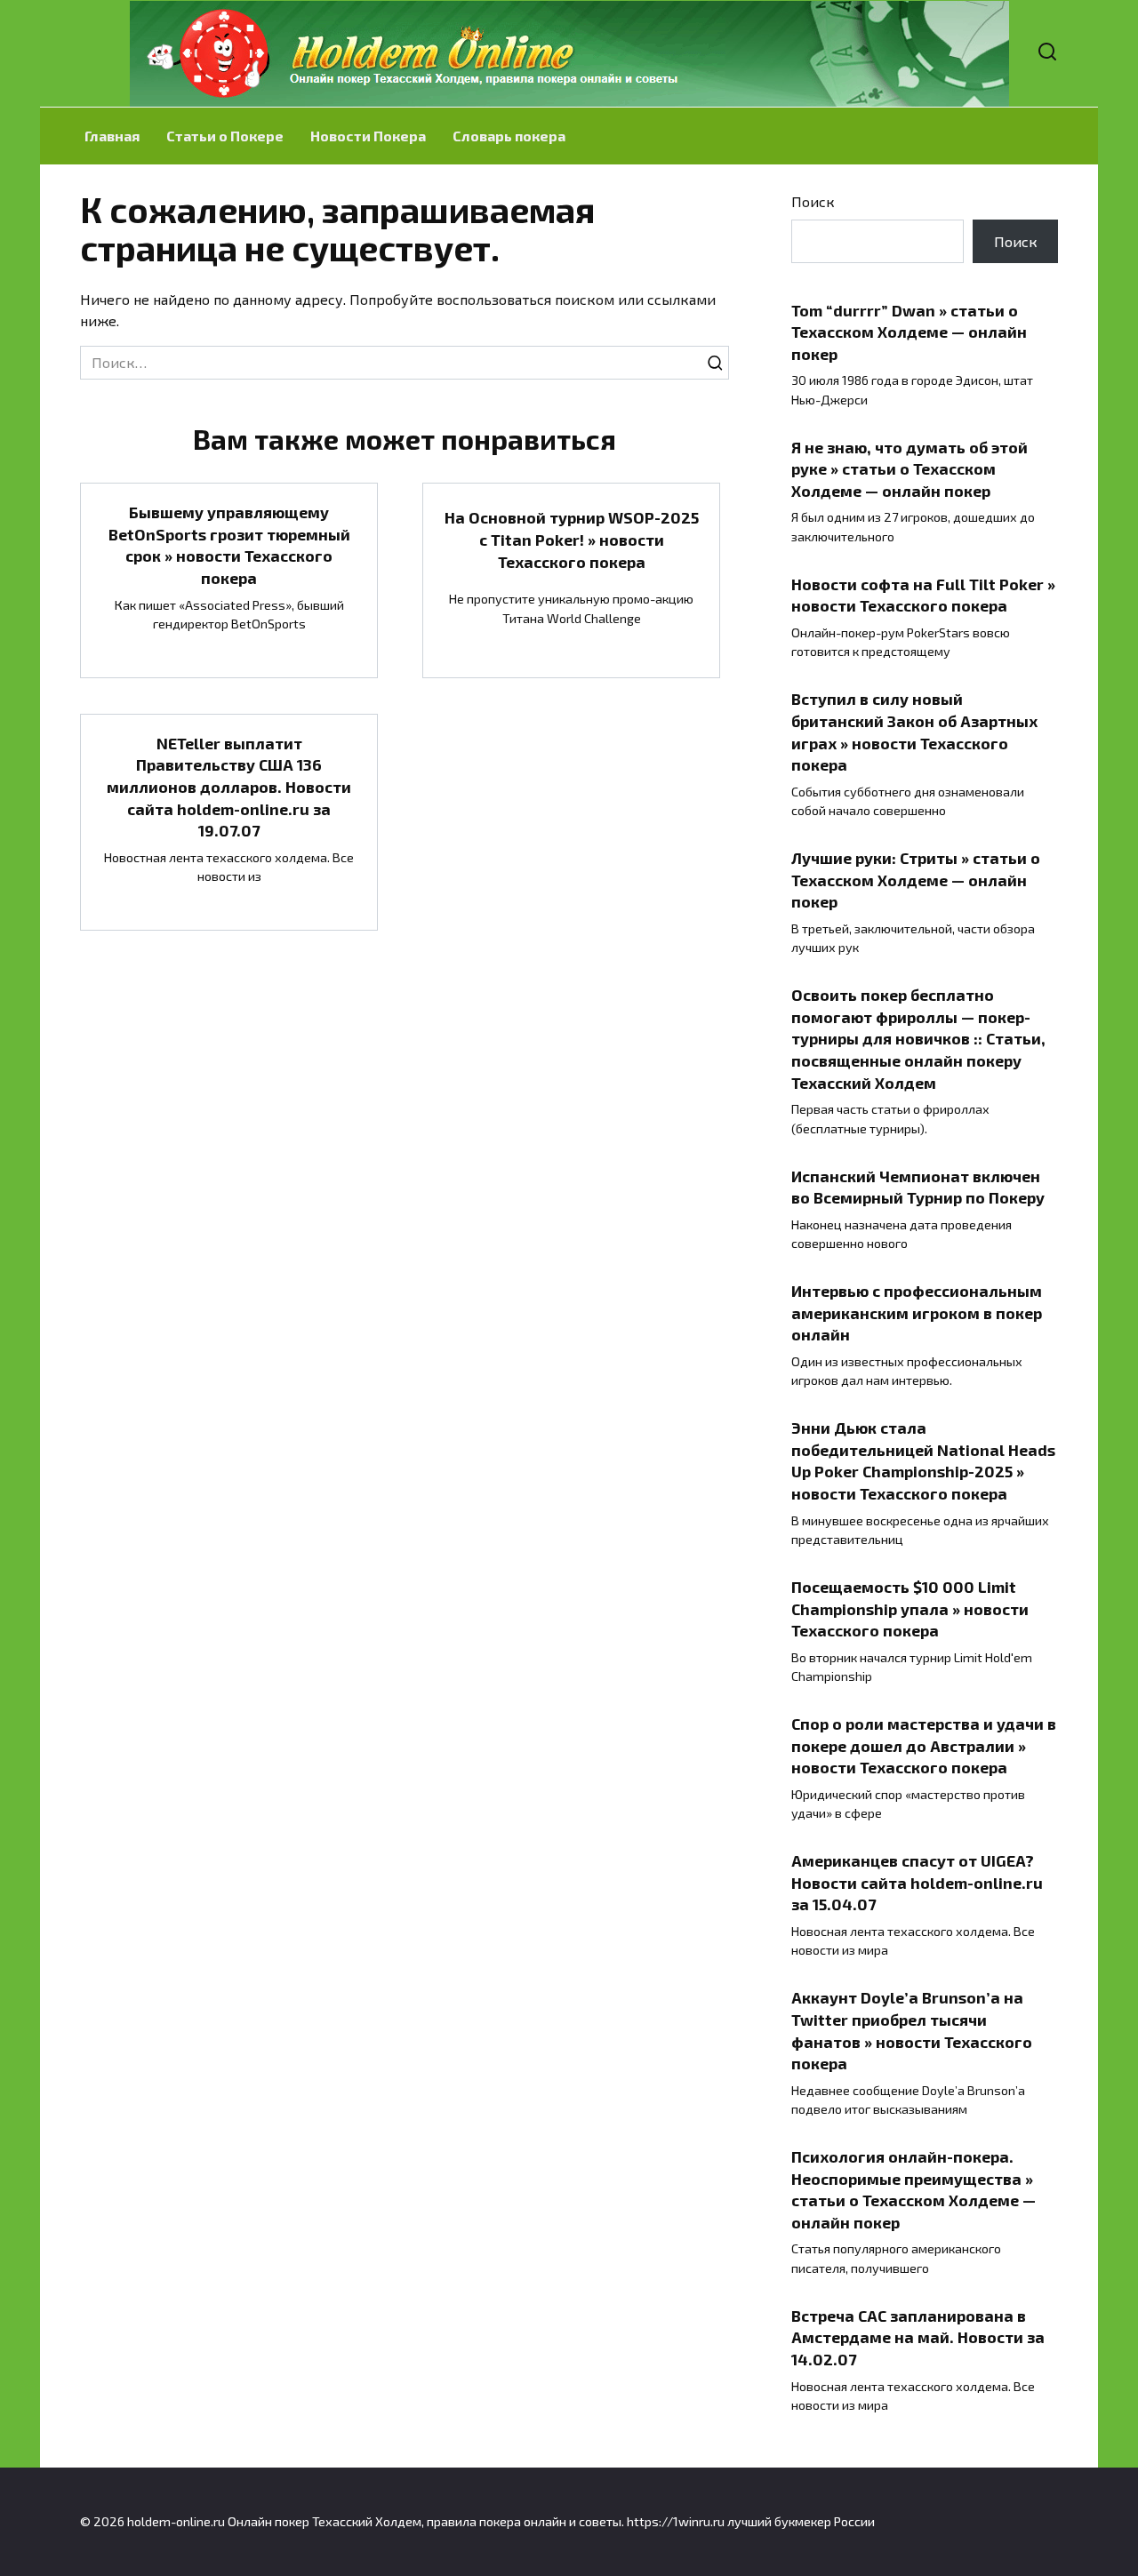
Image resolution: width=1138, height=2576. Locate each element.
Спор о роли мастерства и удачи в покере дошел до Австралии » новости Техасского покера (924, 1745)
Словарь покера (509, 136)
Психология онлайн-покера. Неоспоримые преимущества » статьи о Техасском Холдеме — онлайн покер (914, 2189)
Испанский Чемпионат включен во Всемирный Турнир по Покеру (918, 1186)
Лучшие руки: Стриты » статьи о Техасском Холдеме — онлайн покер (916, 880)
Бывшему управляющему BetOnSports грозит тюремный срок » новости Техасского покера (229, 545)
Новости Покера (368, 136)
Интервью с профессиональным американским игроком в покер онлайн (917, 1312)
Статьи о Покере (225, 136)
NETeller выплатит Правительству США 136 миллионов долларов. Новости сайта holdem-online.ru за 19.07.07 (229, 787)
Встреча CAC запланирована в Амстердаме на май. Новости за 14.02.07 (918, 2337)
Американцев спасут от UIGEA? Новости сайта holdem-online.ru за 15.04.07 (917, 1882)
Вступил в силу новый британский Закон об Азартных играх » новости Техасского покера (914, 732)
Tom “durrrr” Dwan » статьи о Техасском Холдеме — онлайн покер (909, 331)
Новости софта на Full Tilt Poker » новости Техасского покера (923, 595)
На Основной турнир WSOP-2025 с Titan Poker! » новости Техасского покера (572, 539)
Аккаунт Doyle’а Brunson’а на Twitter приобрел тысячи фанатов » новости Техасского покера (912, 2030)
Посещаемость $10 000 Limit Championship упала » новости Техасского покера (910, 1608)
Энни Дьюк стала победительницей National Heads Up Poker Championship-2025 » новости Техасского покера (923, 1460)
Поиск (813, 201)
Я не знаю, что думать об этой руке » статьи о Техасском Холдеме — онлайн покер (910, 468)
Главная (112, 136)
